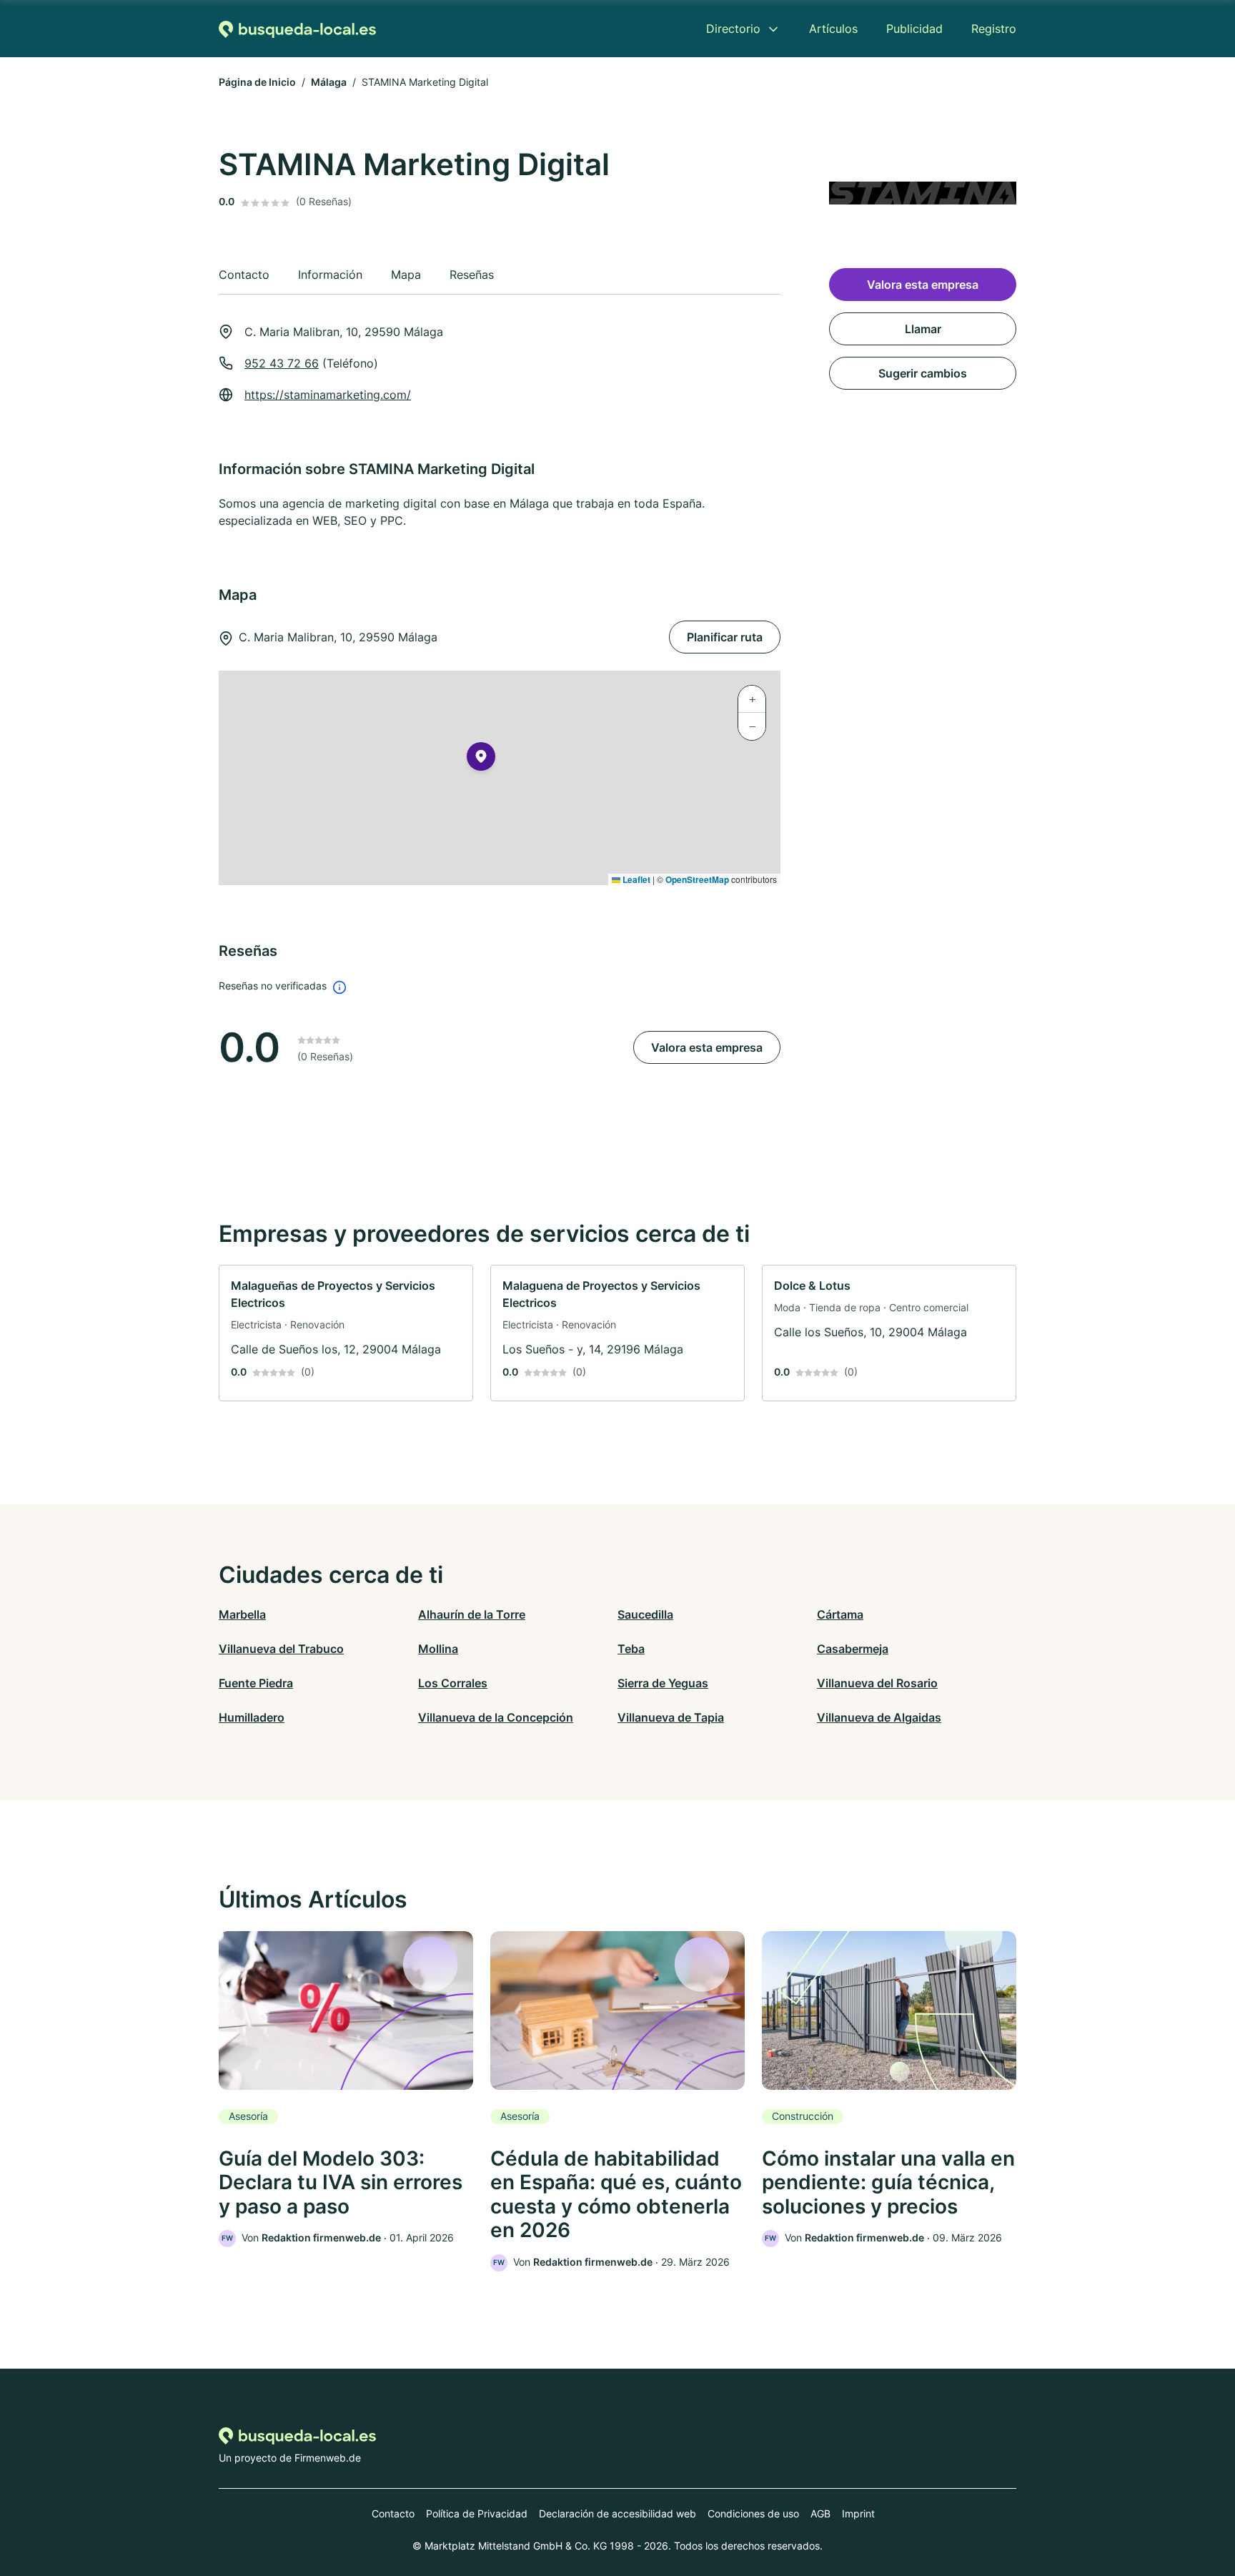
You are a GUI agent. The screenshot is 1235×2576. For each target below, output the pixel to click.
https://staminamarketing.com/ (328, 395)
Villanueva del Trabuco (281, 1649)
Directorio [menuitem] (733, 29)
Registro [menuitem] (994, 29)
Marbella (242, 1614)
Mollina (438, 1649)
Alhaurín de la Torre (472, 1614)
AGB (820, 2513)
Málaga (329, 82)
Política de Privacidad (477, 2513)
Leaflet (635, 879)
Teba (631, 1649)
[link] (346, 1333)
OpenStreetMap (697, 879)
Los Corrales (453, 1683)
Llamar (923, 329)
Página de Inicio (257, 82)
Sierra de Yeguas (663, 1683)
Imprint (858, 2513)
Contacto (393, 2513)
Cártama (840, 1614)
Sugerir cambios (923, 373)
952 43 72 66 (282, 363)
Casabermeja (853, 1649)
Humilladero (252, 1717)
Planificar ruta (725, 637)
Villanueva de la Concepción (496, 1717)
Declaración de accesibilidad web (617, 2513)
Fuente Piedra (256, 1683)
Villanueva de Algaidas (879, 1717)
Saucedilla (645, 1614)
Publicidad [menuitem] (914, 29)
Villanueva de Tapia (671, 1717)
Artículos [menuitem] (833, 29)
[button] (481, 759)
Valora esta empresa (707, 1047)
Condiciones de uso (753, 2513)
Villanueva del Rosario (877, 1683)
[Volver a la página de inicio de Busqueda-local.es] (297, 29)
